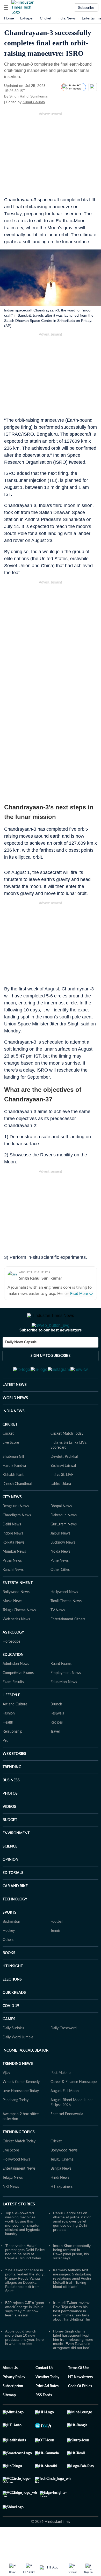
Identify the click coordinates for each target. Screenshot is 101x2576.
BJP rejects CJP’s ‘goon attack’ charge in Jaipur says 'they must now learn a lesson (25, 2334)
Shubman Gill (13, 1482)
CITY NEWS (12, 1523)
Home (9, 18)
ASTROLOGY (13, 1658)
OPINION (10, 1885)
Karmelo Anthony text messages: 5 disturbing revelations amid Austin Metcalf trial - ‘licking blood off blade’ (72, 2304)
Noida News (60, 1577)
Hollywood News (64, 1617)
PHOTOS (10, 1819)
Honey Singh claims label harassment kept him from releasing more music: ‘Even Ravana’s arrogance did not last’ (73, 2365)
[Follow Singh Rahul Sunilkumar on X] (55, 96)
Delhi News (12, 1550)
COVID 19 (11, 2031)
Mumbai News (14, 1577)
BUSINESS (11, 1806)
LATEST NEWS (15, 1410)
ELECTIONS (12, 2005)
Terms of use (79, 2393)
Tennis (55, 1956)
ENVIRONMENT (16, 1859)
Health (8, 1748)
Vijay (6, 2098)
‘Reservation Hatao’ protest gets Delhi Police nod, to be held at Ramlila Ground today (25, 2277)
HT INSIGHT (13, 1992)
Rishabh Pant (13, 1500)
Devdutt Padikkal (64, 1482)
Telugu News (13, 2203)
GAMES (9, 2045)
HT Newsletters (80, 2403)
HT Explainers (62, 2212)
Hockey (9, 1956)
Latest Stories (19, 2230)
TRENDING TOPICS (19, 2158)
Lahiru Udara (61, 1509)
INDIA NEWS (14, 1437)
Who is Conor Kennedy (21, 2107)
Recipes (57, 1748)
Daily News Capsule (21, 1363)
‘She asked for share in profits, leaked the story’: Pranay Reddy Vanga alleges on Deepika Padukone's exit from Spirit (25, 2306)
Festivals (57, 1739)
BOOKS (9, 1978)
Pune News (60, 1586)
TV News (58, 1636)
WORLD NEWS (15, 1424)
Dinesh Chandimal (17, 1509)
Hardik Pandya (14, 1491)
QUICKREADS (14, 2018)
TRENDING (12, 1793)
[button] (6, 8)
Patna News (12, 1586)
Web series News (16, 1645)
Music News (12, 1627)
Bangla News (61, 2194)
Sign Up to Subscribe (51, 1377)
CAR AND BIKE (15, 1912)
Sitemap (9, 2421)
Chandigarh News (17, 1541)
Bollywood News (16, 1617)
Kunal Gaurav (34, 102)
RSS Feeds (44, 2421)
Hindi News (60, 2203)
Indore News (13, 1559)
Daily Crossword (64, 2054)
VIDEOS (9, 1832)
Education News (64, 1707)
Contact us (44, 2393)
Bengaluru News (16, 1532)
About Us (10, 2393)
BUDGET (10, 1845)
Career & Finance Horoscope (74, 2107)
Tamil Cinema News (66, 1627)
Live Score (11, 1468)
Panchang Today (16, 2126)
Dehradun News (64, 1541)
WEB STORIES (14, 1779)
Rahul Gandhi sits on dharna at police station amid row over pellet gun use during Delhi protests (72, 2247)
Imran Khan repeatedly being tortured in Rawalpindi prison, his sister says (72, 2277)
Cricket (46, 18)
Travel (55, 1757)
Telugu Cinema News (19, 1636)
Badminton (11, 1947)
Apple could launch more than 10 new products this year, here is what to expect (24, 2363)
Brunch (56, 1730)
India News (67, 18)
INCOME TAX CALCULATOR (26, 2076)
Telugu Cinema (62, 2185)
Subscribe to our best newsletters (51, 1351)
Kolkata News (13, 1568)
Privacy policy (14, 2403)
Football (57, 1947)
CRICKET (10, 1450)
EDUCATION (13, 1680)
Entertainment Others (68, 1645)
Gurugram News (64, 1550)
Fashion (9, 1739)
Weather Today (47, 2403)
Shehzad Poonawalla (67, 2140)
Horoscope (11, 1667)
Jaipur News (60, 1559)
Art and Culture (15, 1730)
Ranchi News (13, 1595)
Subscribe (86, 8)
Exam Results (13, 1707)
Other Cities (60, 1595)
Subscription (13, 2412)
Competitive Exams (18, 1698)
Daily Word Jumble (18, 2063)
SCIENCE (10, 1872)
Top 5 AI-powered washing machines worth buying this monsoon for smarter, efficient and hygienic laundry (23, 2249)
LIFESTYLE (11, 1721)
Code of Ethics (80, 2412)
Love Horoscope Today (21, 2116)
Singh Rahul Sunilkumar (29, 96)
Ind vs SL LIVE (62, 1500)
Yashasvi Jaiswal (63, 1491)
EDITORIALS (13, 1898)
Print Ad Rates (47, 2412)
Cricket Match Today (67, 1459)
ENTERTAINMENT (18, 1608)
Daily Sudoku (13, 2054)
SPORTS (9, 1938)
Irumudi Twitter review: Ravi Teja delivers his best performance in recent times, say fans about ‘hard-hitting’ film (72, 2336)
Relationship (12, 1757)
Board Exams (61, 1689)
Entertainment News (19, 2194)
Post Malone (60, 2098)
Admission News (16, 1689)
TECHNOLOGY (15, 1925)
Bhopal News (61, 1532)
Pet (5, 1766)
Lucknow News (63, 1568)
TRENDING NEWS (18, 2089)
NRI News (11, 2212)
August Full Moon (65, 2116)
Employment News (66, 1698)
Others (8, 1965)
